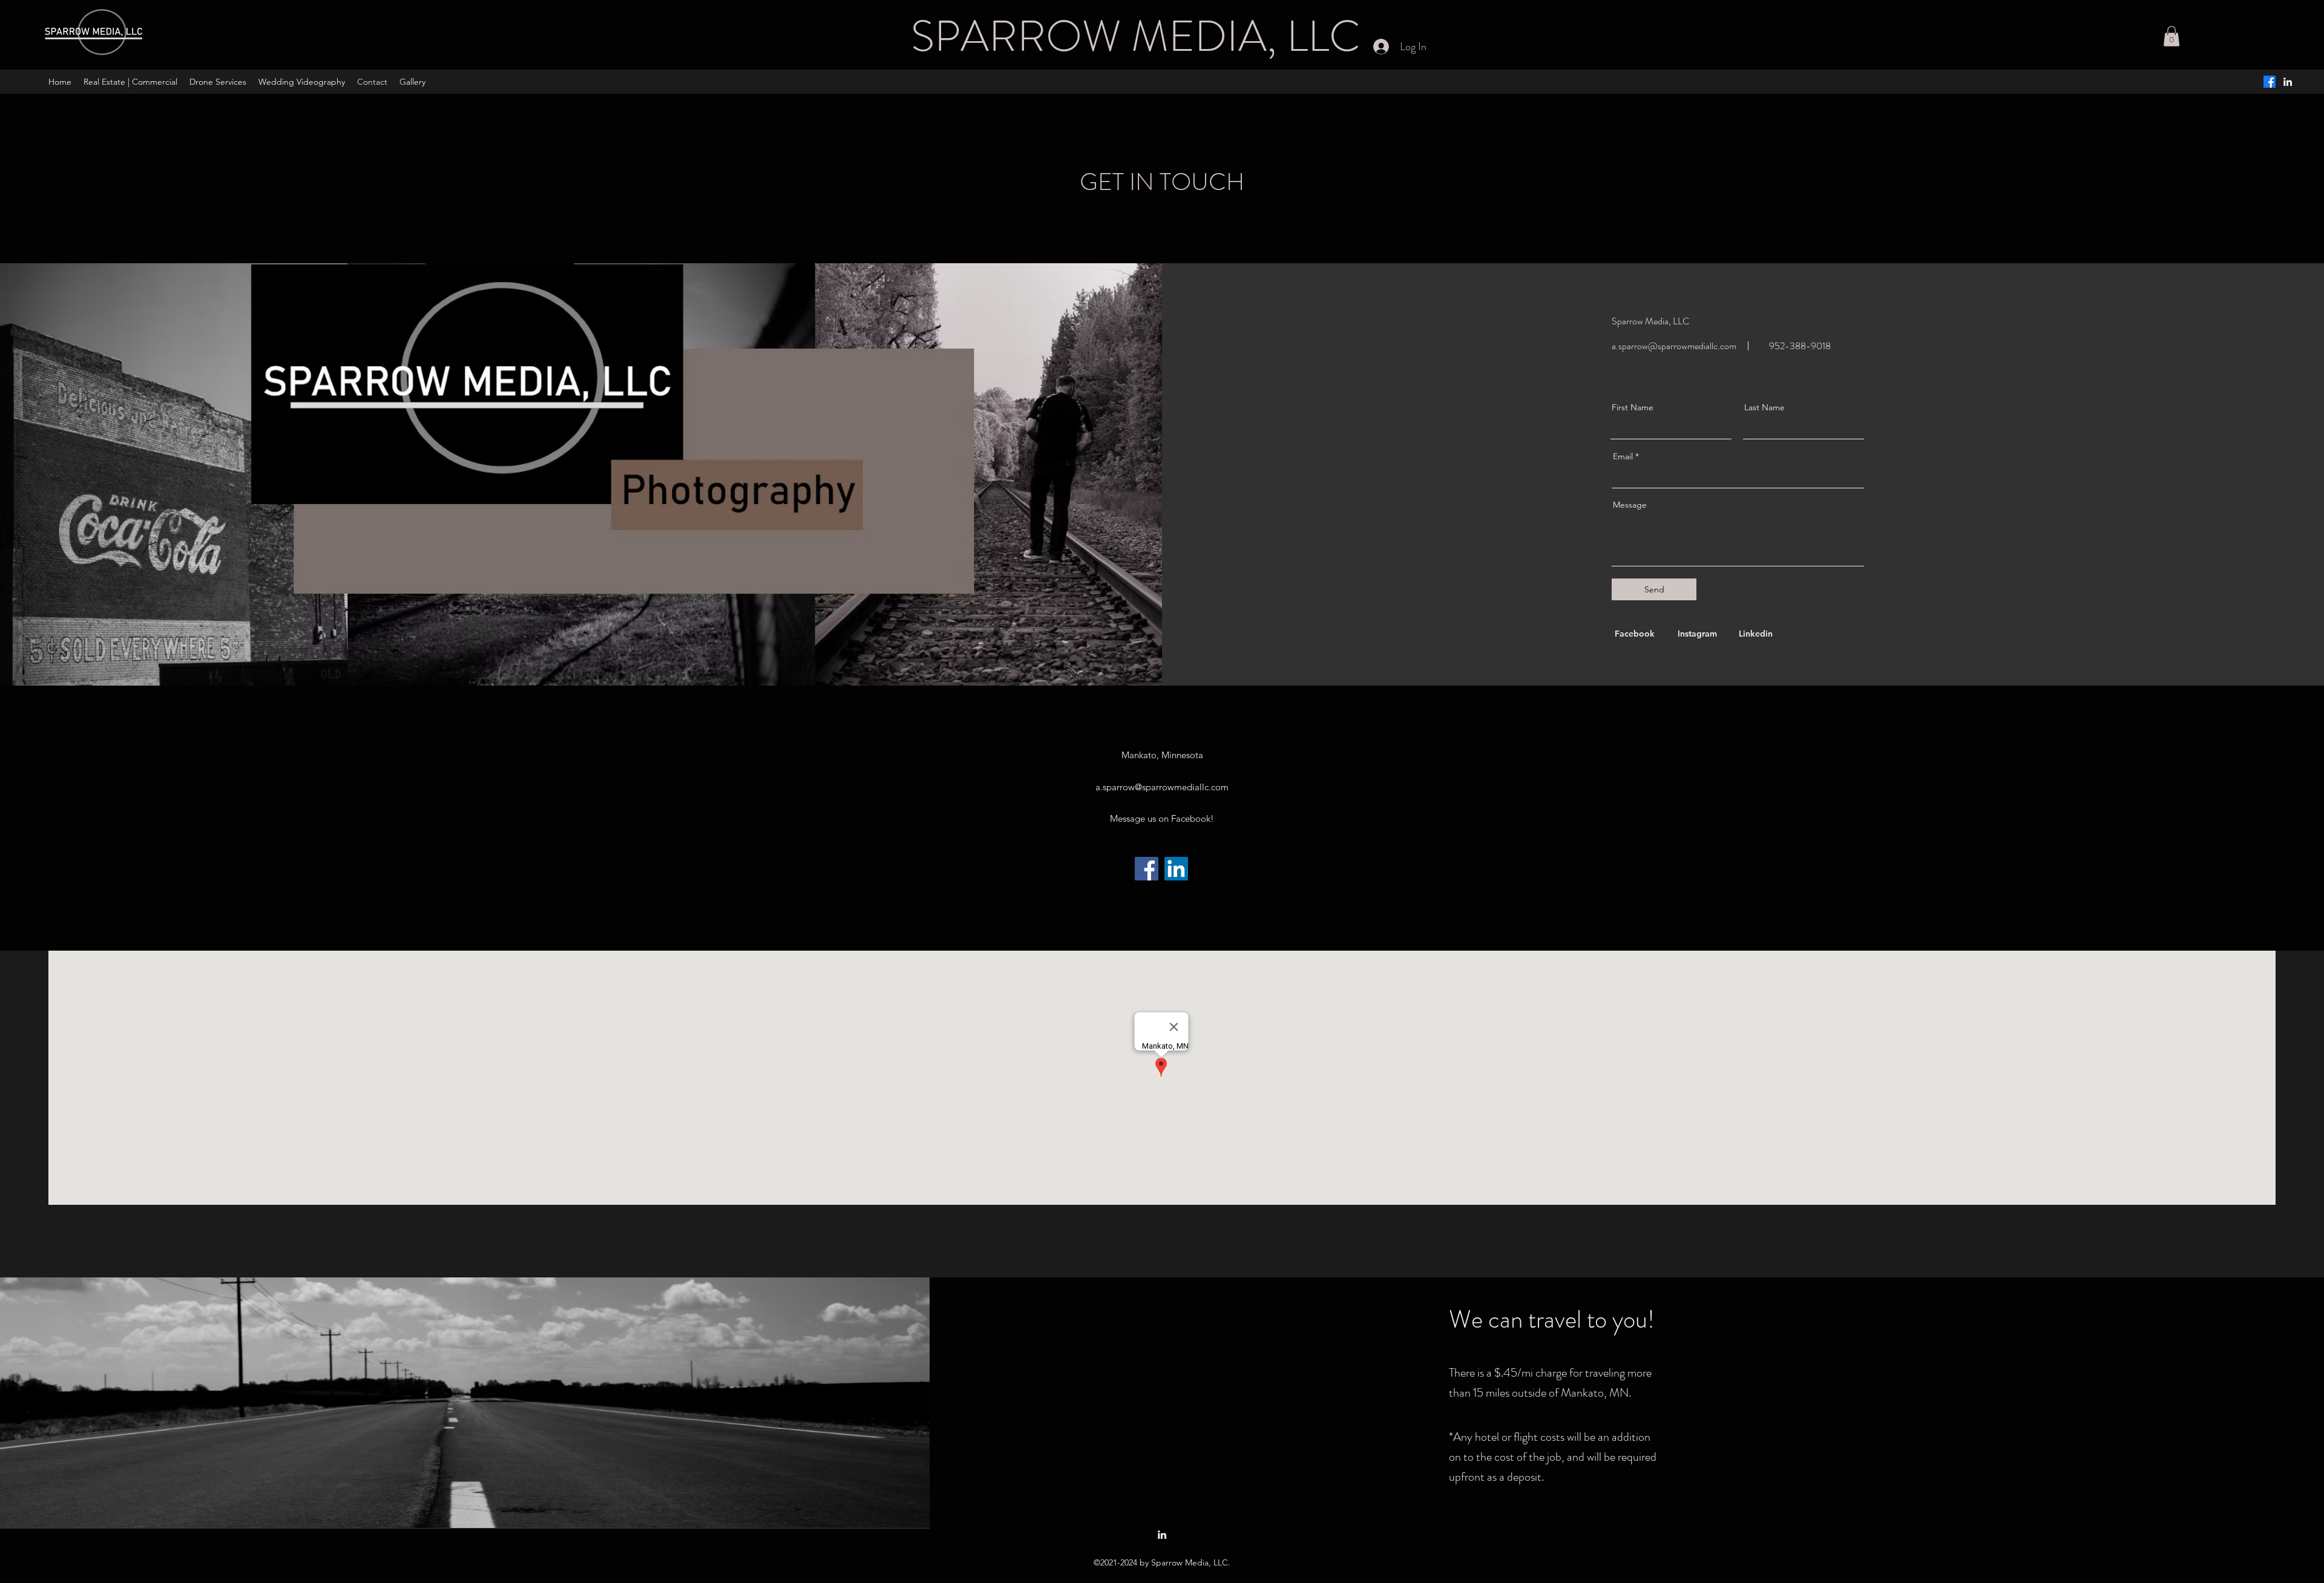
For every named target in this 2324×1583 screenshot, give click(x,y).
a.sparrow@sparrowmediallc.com (1674, 346)
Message (1630, 505)
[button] (2171, 36)
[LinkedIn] (1176, 869)
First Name (1633, 407)
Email (1623, 456)
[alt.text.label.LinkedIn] (2288, 82)
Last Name (1764, 407)
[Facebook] (2270, 82)
